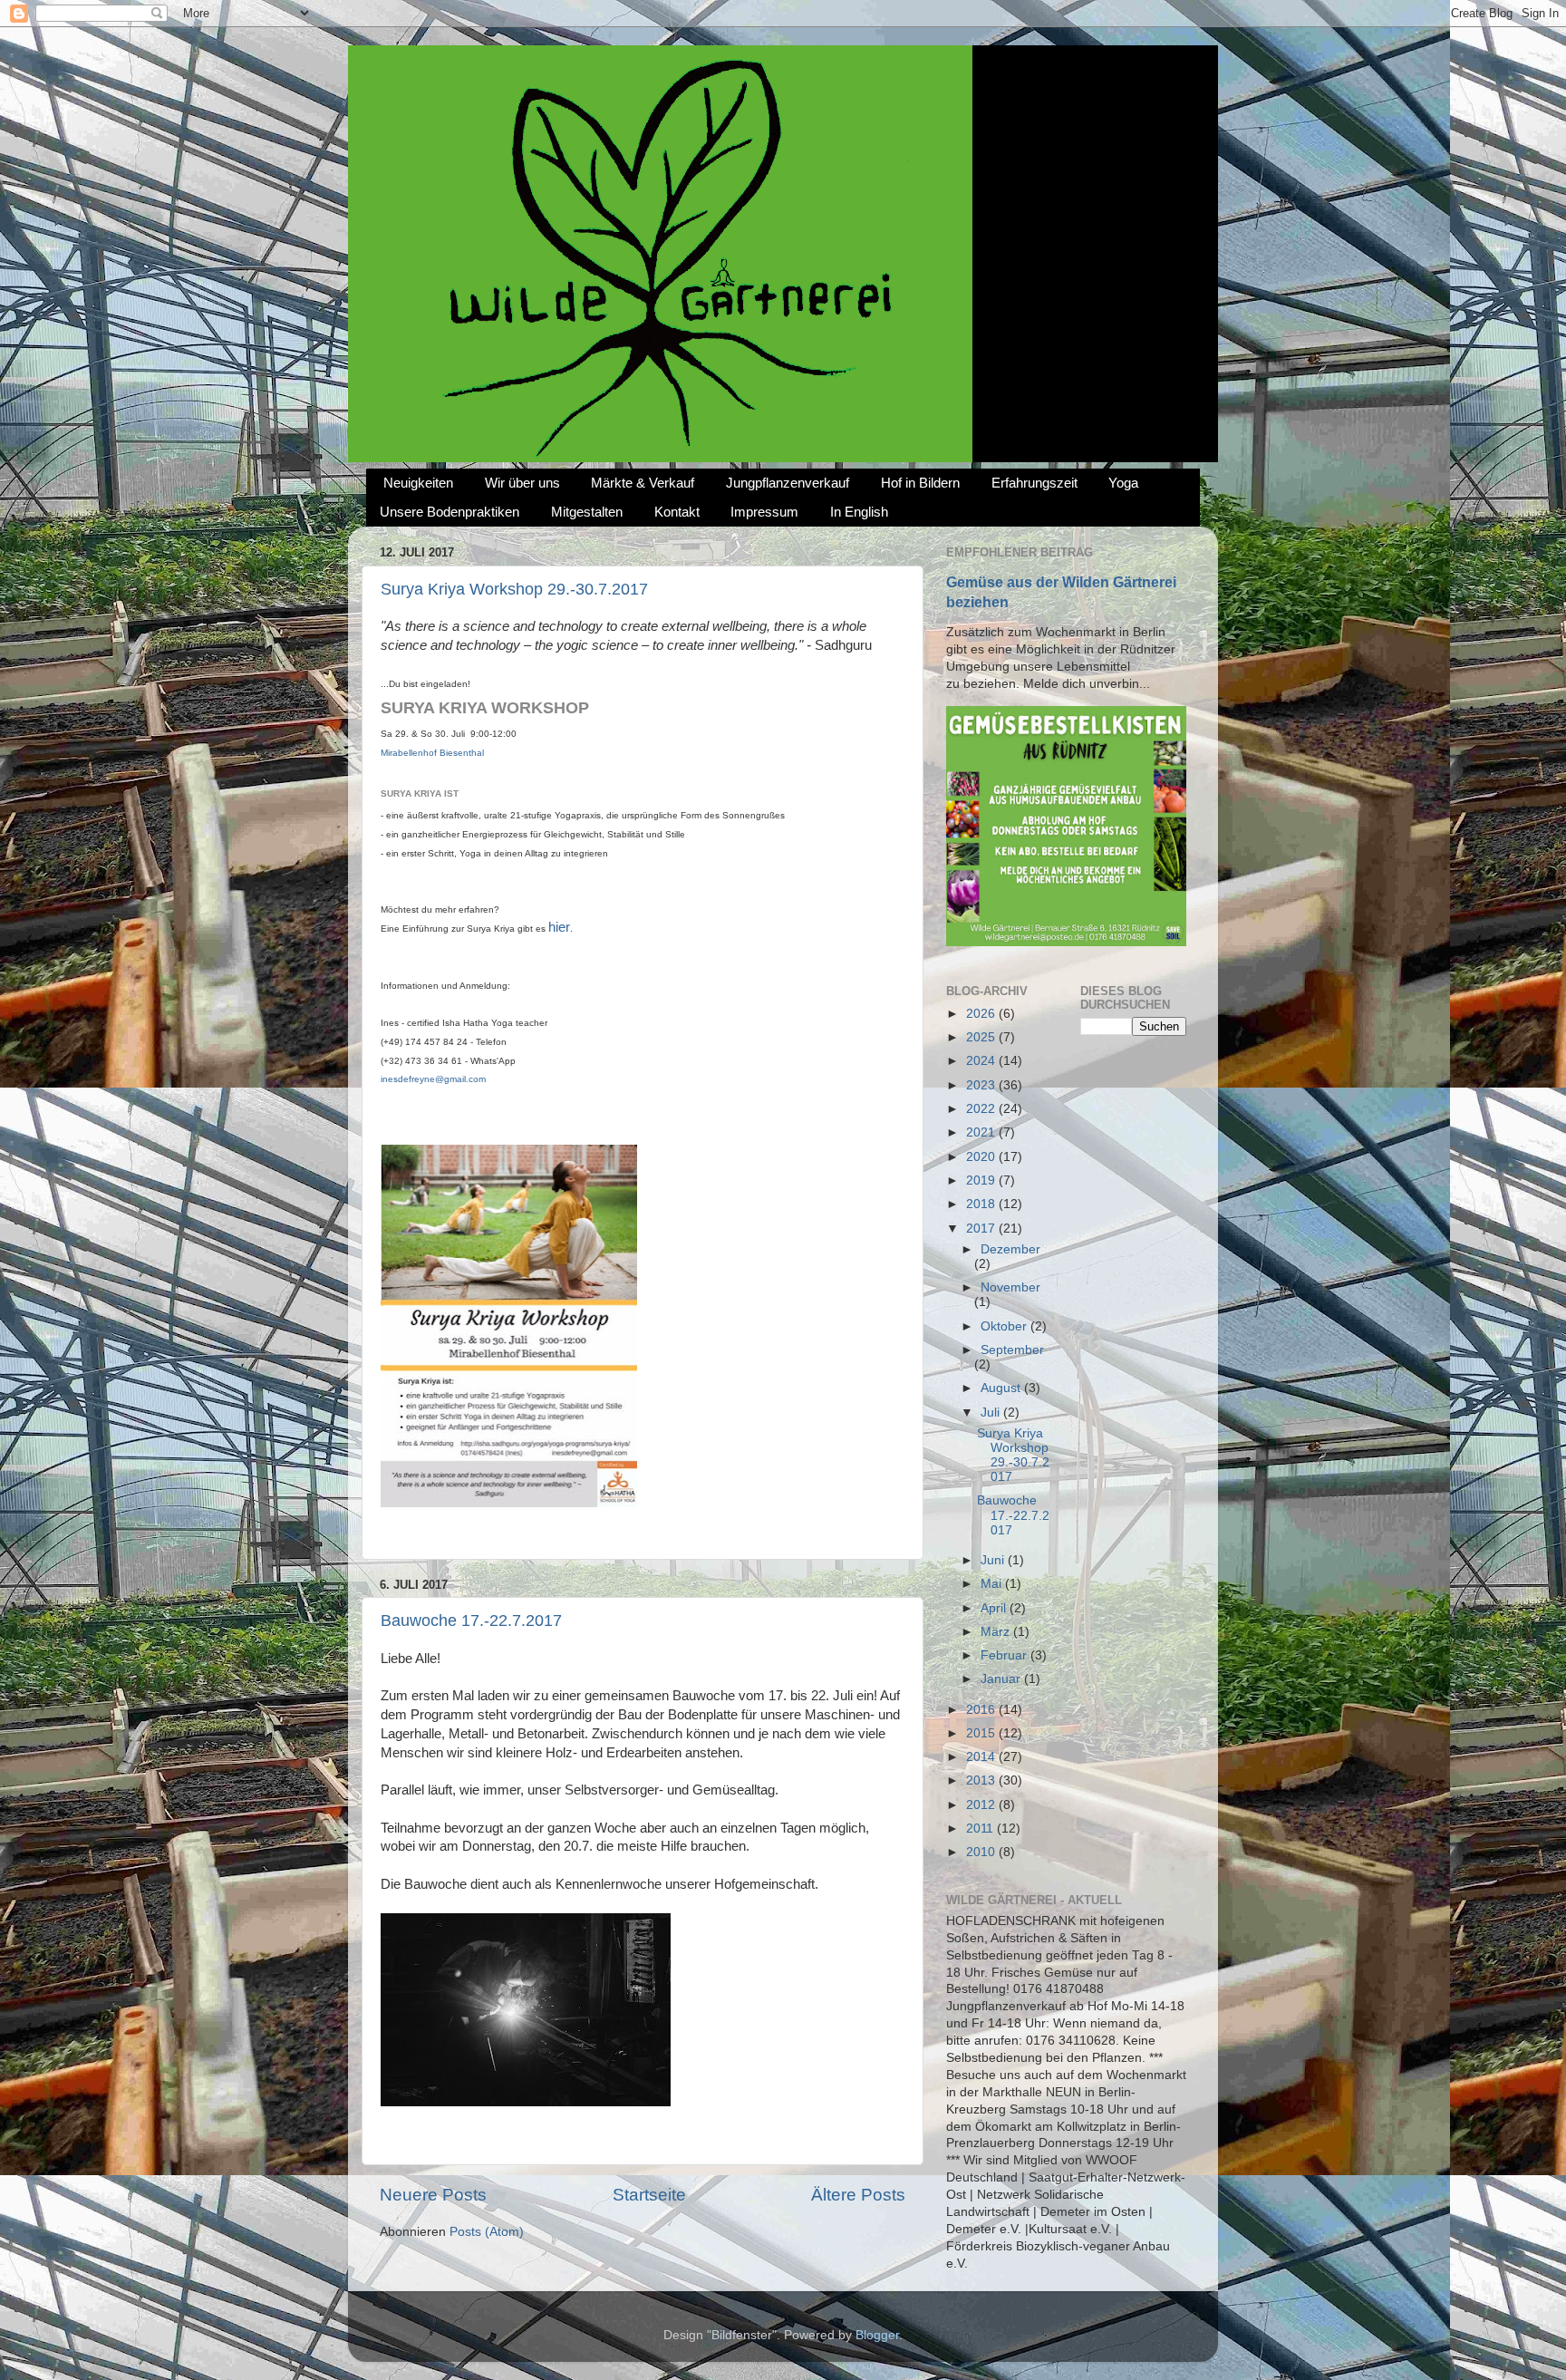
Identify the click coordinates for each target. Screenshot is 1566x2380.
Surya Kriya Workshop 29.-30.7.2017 (514, 589)
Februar (1005, 1655)
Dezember (1010, 1249)
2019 (982, 1180)
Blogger (877, 2335)
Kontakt (677, 512)
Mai (993, 1584)
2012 (982, 1805)
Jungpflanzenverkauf (788, 483)
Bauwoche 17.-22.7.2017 (471, 1621)
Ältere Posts (858, 2195)
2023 (982, 1085)
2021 (982, 1132)
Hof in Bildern (920, 483)
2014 (982, 1757)
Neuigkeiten (418, 483)
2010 (982, 1852)
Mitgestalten (587, 512)
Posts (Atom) (487, 2232)
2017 (982, 1229)
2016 (982, 1710)
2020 (982, 1157)
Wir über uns (522, 483)
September (1012, 1350)
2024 (982, 1061)
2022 (982, 1109)
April (995, 1608)
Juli (992, 1413)
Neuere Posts (433, 2195)
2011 (981, 1829)
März (997, 1632)
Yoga (1123, 483)
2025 (982, 1037)
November (1010, 1287)
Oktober (1005, 1326)
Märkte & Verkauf (643, 483)
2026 (982, 1014)
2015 (982, 1733)
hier (559, 927)
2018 (982, 1204)
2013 (982, 1780)
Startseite (649, 2195)
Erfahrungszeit (1034, 483)
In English (859, 512)
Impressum (764, 512)
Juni (994, 1560)
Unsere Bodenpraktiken (449, 512)
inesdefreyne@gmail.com (433, 1079)
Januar (1002, 1679)
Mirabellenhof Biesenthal (432, 753)
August (1002, 1388)
